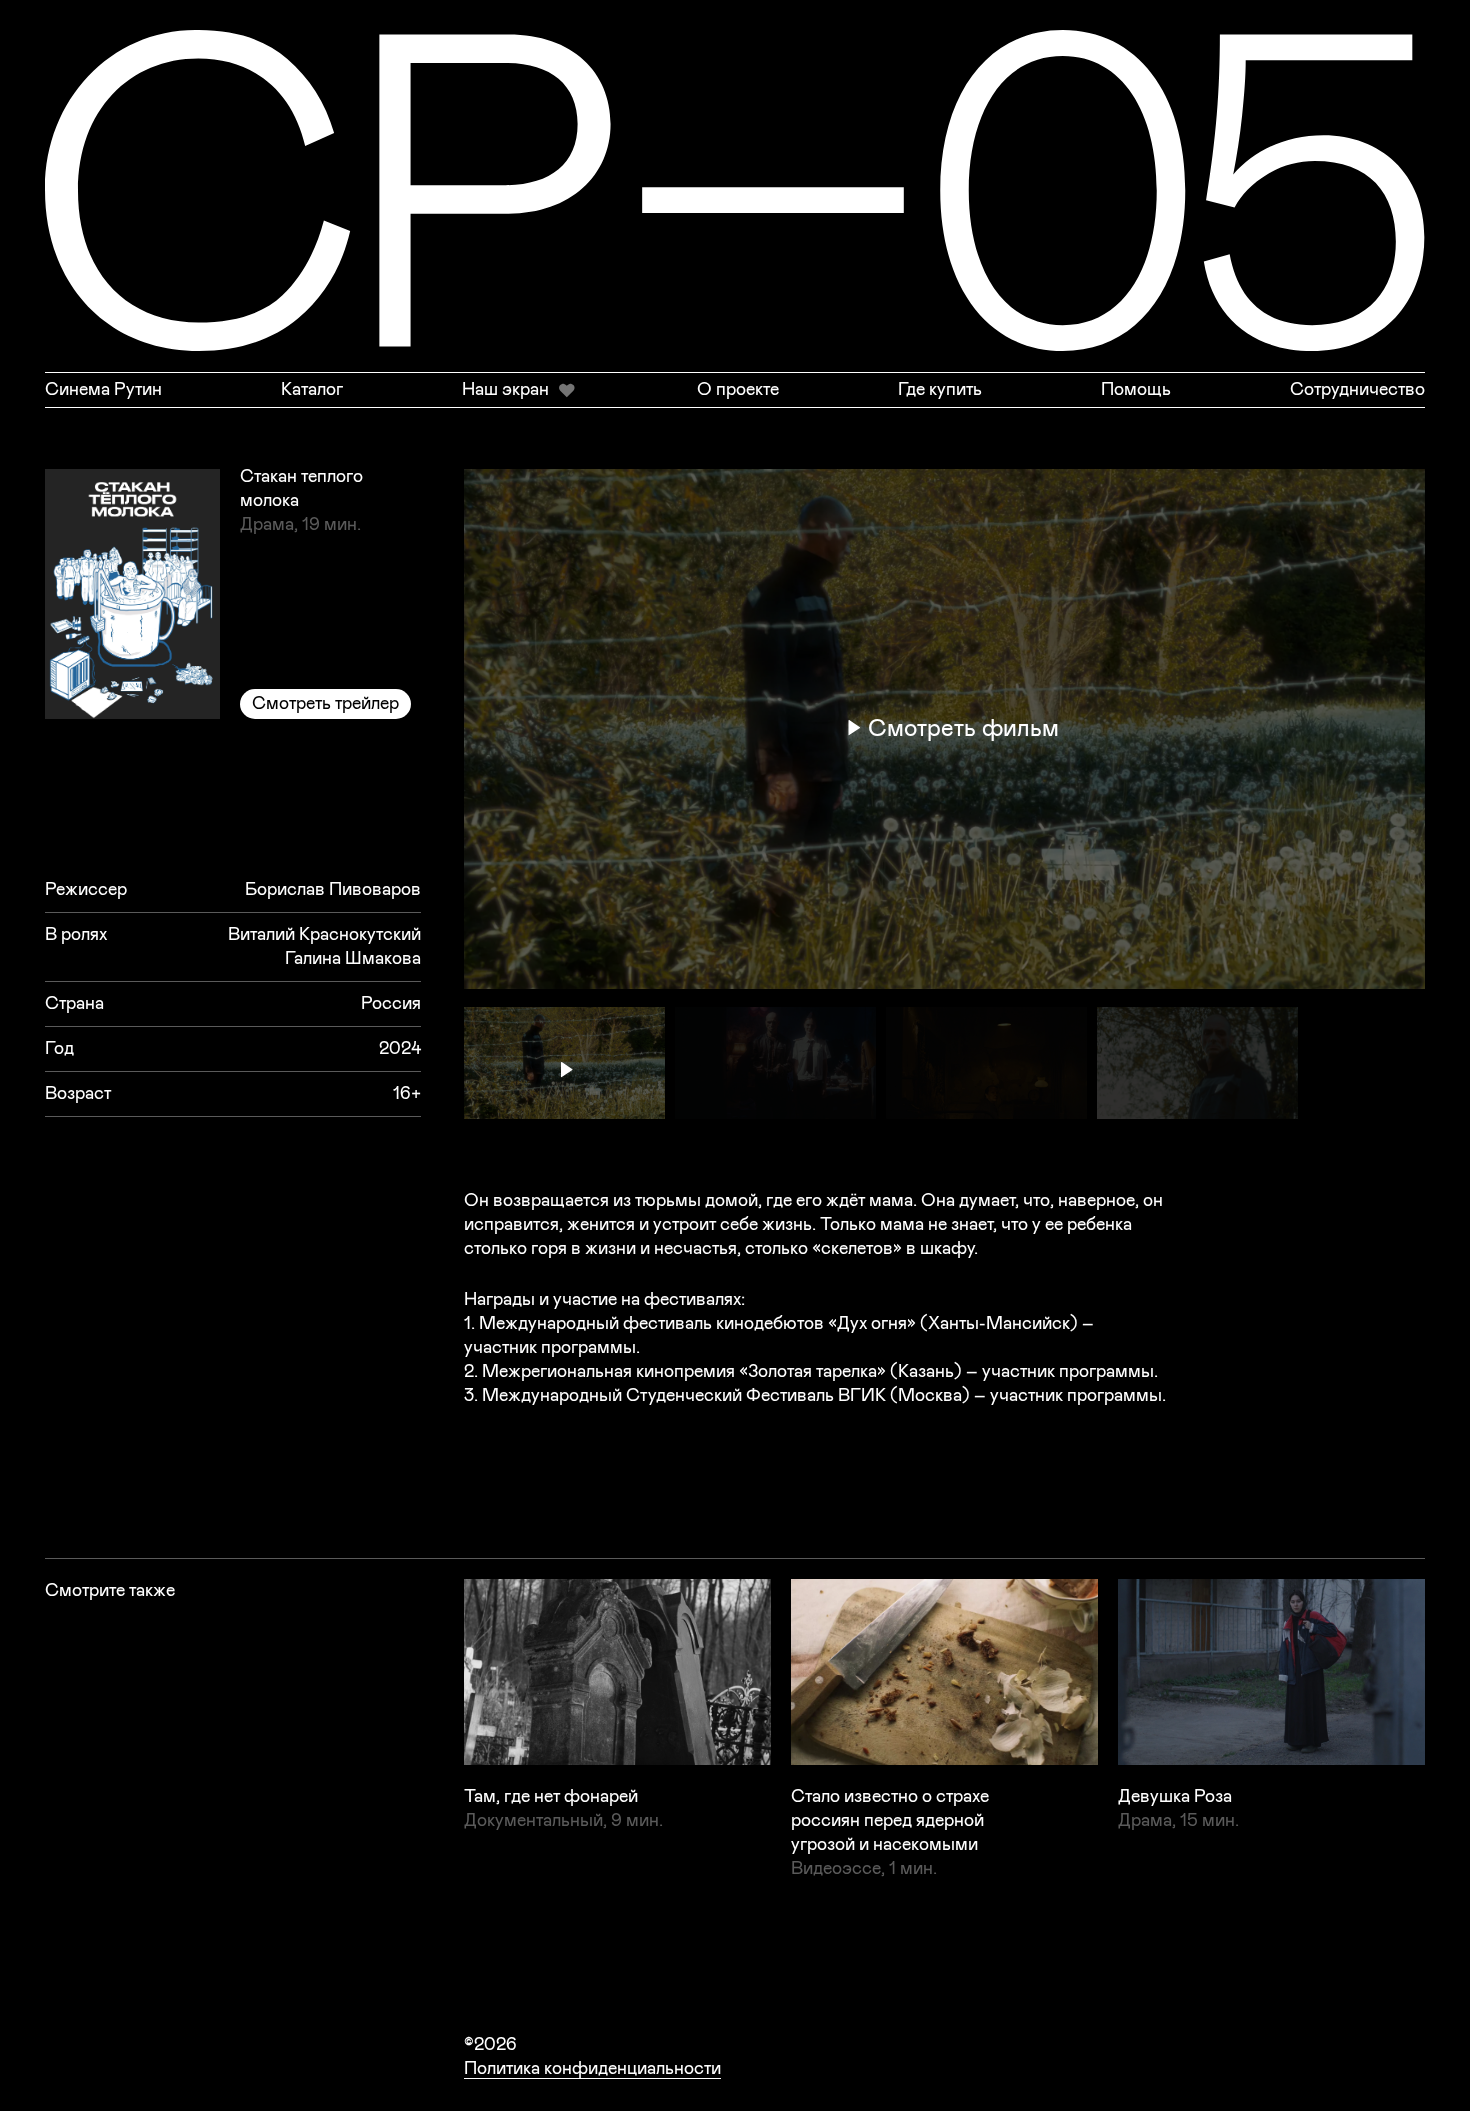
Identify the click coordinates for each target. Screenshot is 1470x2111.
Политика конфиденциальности (592, 2069)
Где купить (940, 390)
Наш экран (505, 390)
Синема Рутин (103, 390)
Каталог (312, 390)
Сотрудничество (1357, 390)
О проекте (738, 390)
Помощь (1136, 390)
